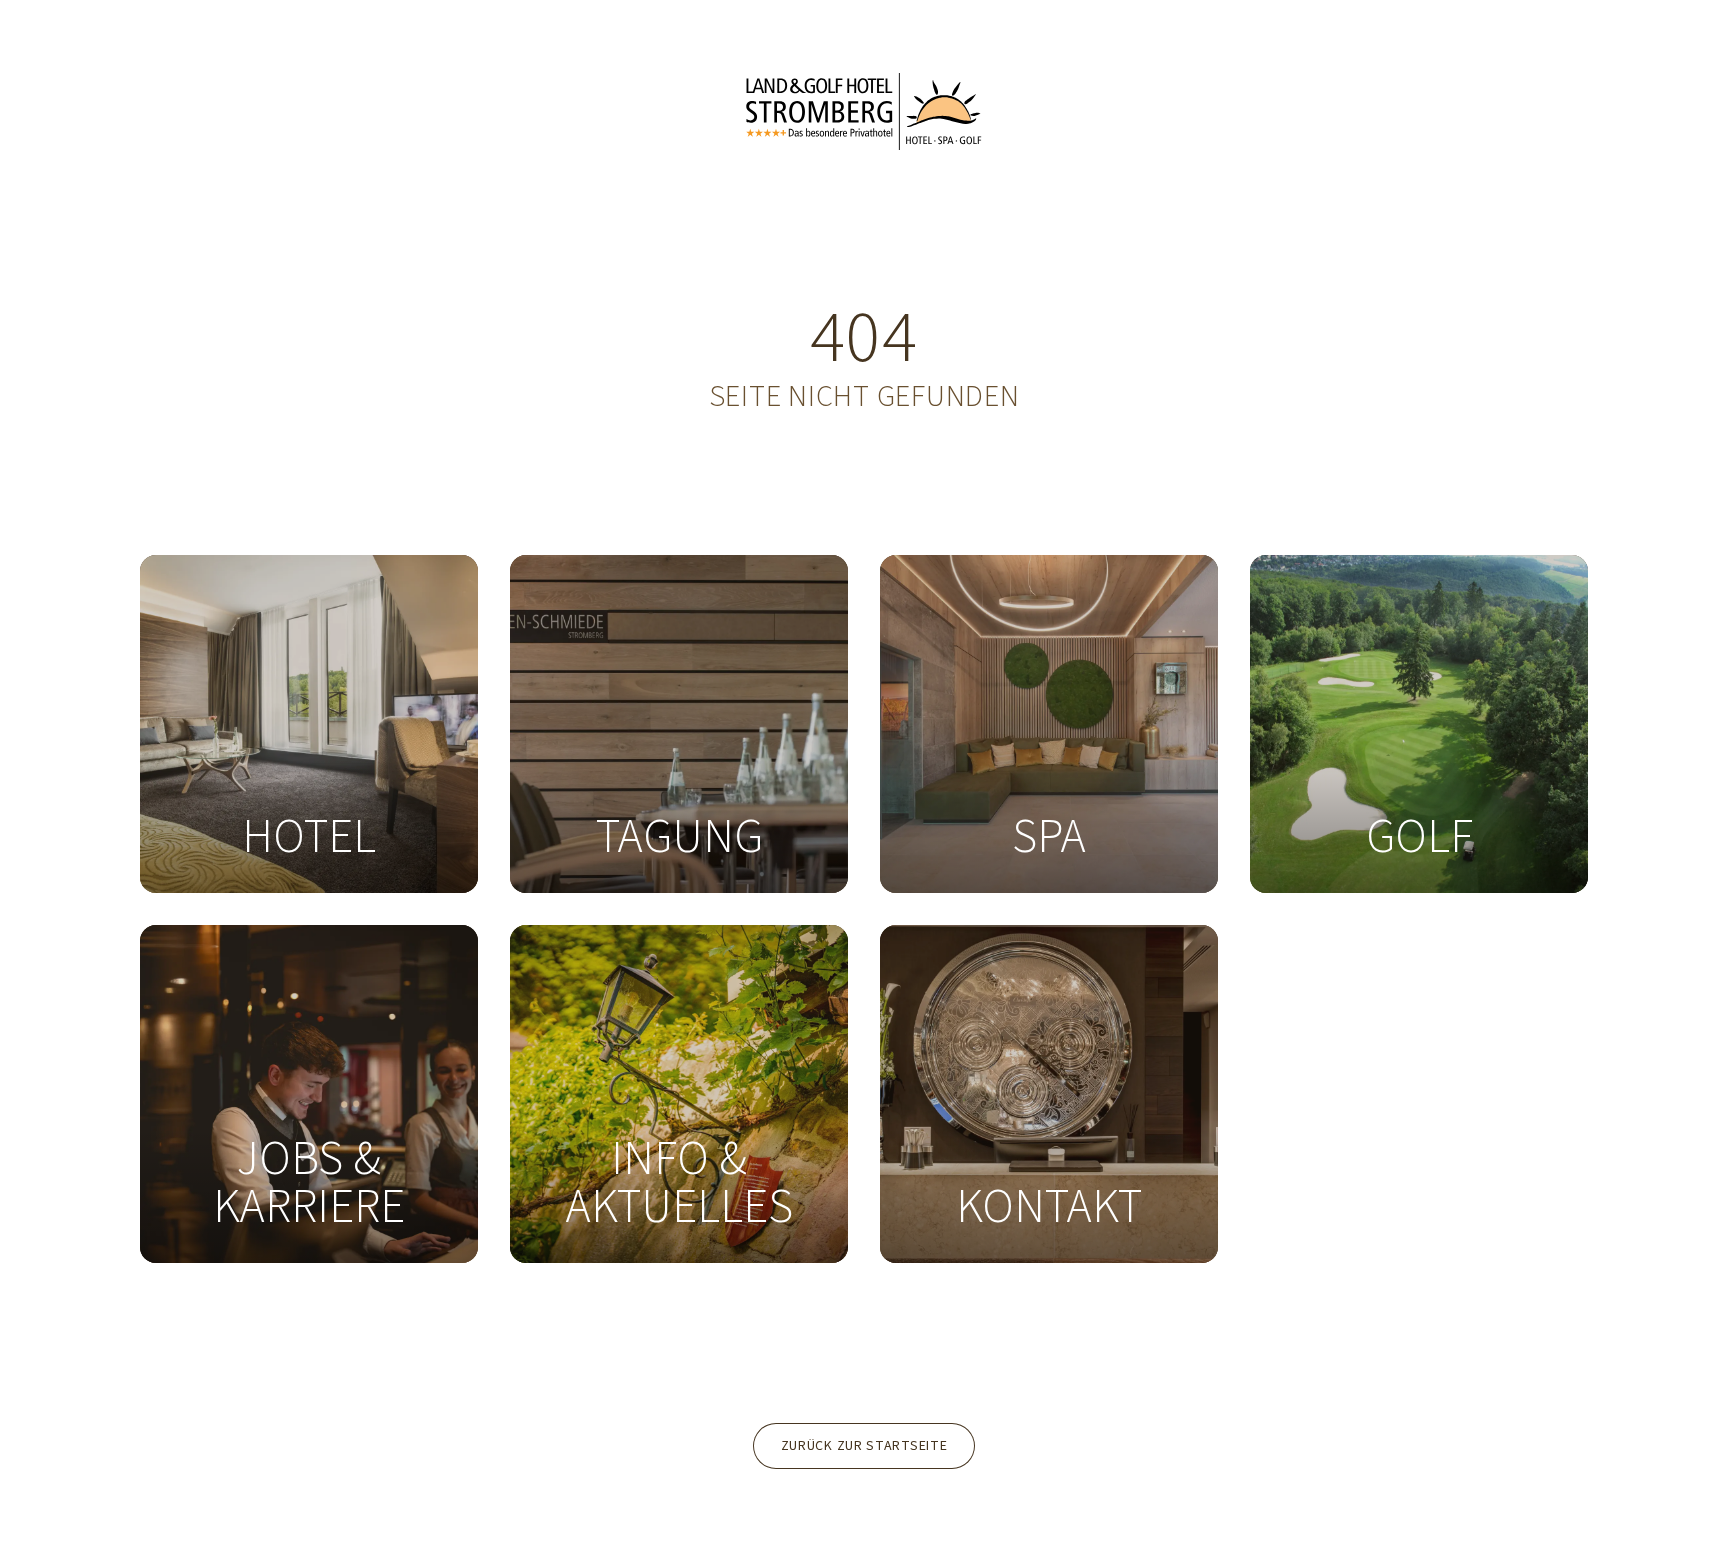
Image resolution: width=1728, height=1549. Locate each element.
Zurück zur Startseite (864, 1446)
